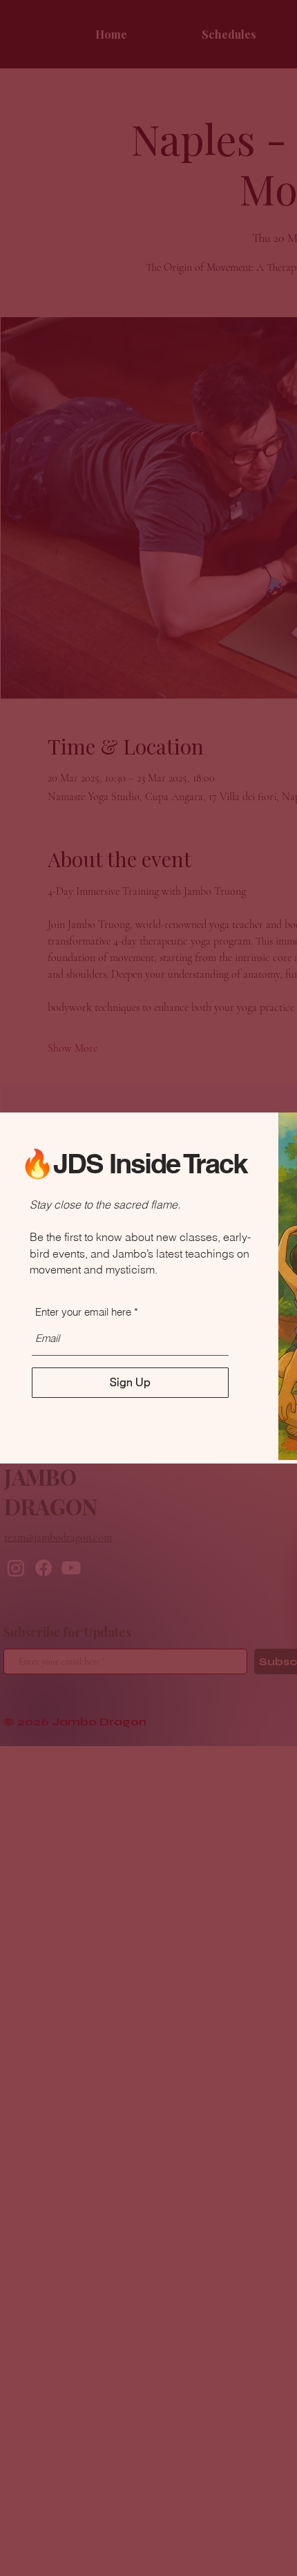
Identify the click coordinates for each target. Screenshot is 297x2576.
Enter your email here (83, 1312)
